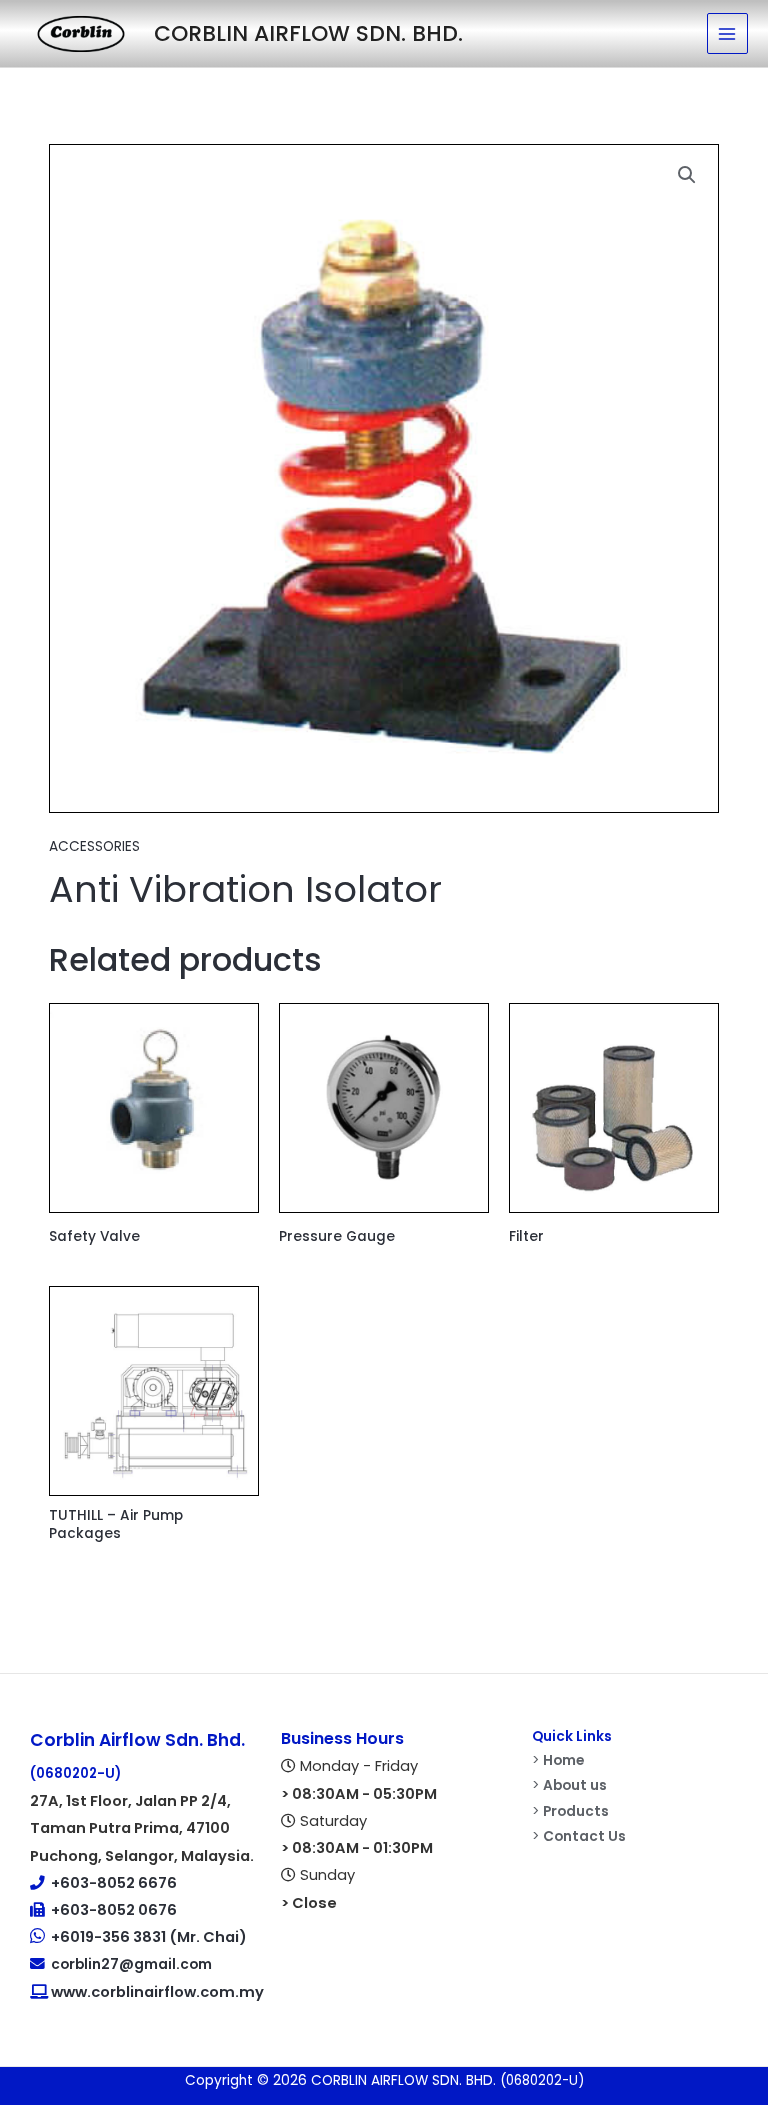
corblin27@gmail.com (128, 1964)
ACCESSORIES (94, 846)
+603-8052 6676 (114, 1883)
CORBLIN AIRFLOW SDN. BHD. (308, 33)
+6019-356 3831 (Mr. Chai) (149, 1937)
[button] (687, 175)
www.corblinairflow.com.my (156, 1992)
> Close (309, 1903)
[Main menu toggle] (727, 33)
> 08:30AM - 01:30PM (357, 1848)
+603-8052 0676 (114, 1910)
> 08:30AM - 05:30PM (359, 1794)
